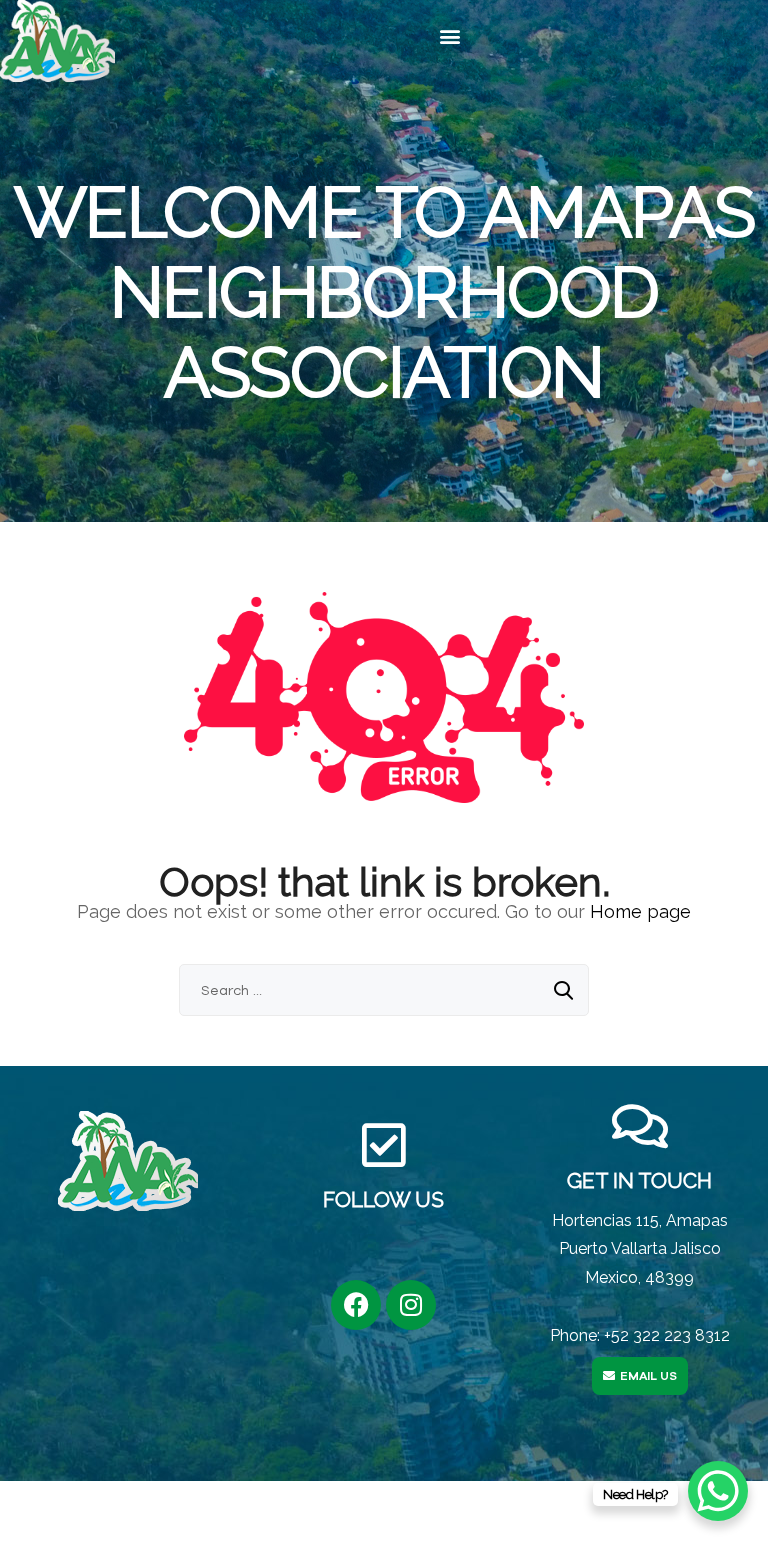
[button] (449, 36)
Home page (640, 911)
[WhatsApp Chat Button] (718, 1491)
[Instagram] (411, 1305)
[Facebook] (356, 1305)
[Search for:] (384, 989)
